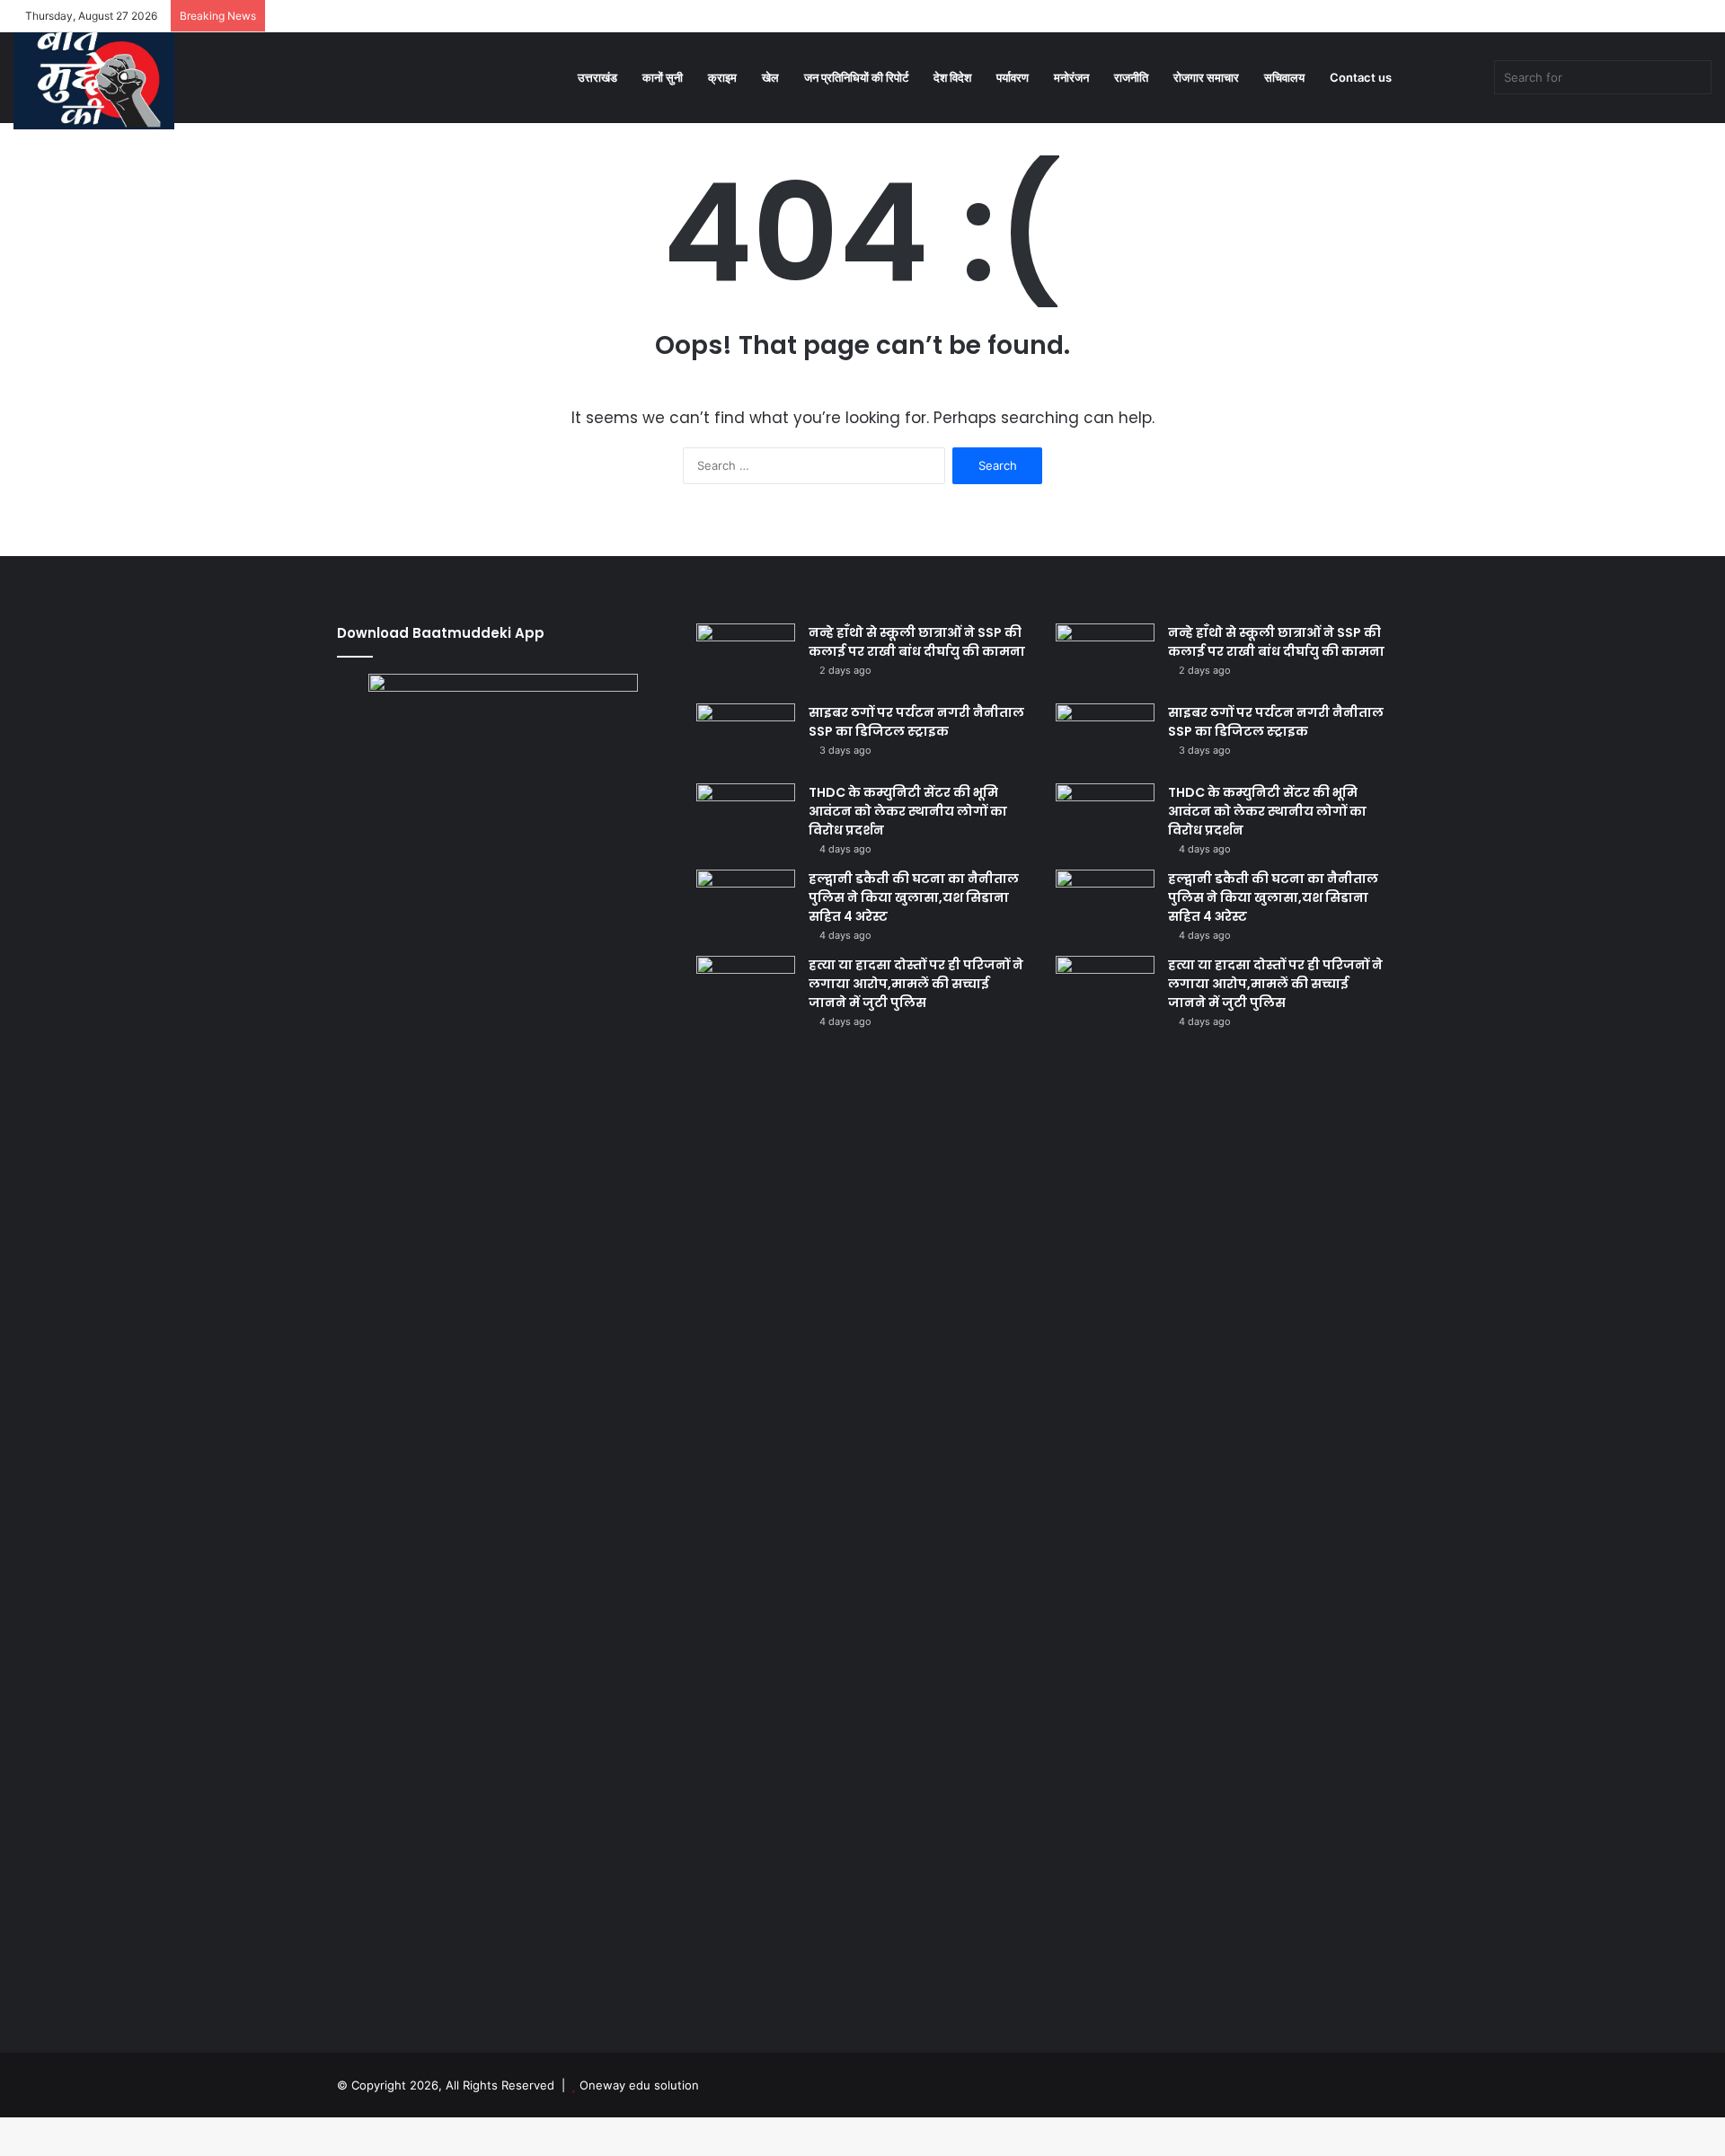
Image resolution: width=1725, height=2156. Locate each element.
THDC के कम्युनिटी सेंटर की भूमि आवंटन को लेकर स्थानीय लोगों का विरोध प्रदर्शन (908, 811)
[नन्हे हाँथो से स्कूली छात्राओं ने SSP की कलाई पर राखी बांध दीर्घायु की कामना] (746, 657)
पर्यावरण (1013, 77)
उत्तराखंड (597, 77)
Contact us (1361, 77)
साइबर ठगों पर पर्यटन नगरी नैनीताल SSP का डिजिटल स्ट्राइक (916, 722)
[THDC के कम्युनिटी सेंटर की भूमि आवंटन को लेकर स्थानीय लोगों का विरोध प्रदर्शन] (746, 817)
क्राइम (722, 77)
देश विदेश (952, 77)
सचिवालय (1284, 77)
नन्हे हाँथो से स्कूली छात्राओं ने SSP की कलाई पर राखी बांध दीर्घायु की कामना (917, 642)
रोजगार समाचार (1206, 77)
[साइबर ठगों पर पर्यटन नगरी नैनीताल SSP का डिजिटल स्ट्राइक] (746, 737)
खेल (770, 77)
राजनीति (1131, 77)
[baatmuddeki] (94, 75)
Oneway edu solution (639, 2085)
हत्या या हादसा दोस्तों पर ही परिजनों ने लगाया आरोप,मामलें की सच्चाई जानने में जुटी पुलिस (916, 984)
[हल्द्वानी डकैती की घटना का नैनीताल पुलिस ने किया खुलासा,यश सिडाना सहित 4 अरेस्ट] (746, 903)
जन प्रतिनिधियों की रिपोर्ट (856, 77)
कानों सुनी (663, 77)
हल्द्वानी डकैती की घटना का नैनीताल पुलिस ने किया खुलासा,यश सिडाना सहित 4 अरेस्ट (914, 897)
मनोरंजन (1071, 77)
